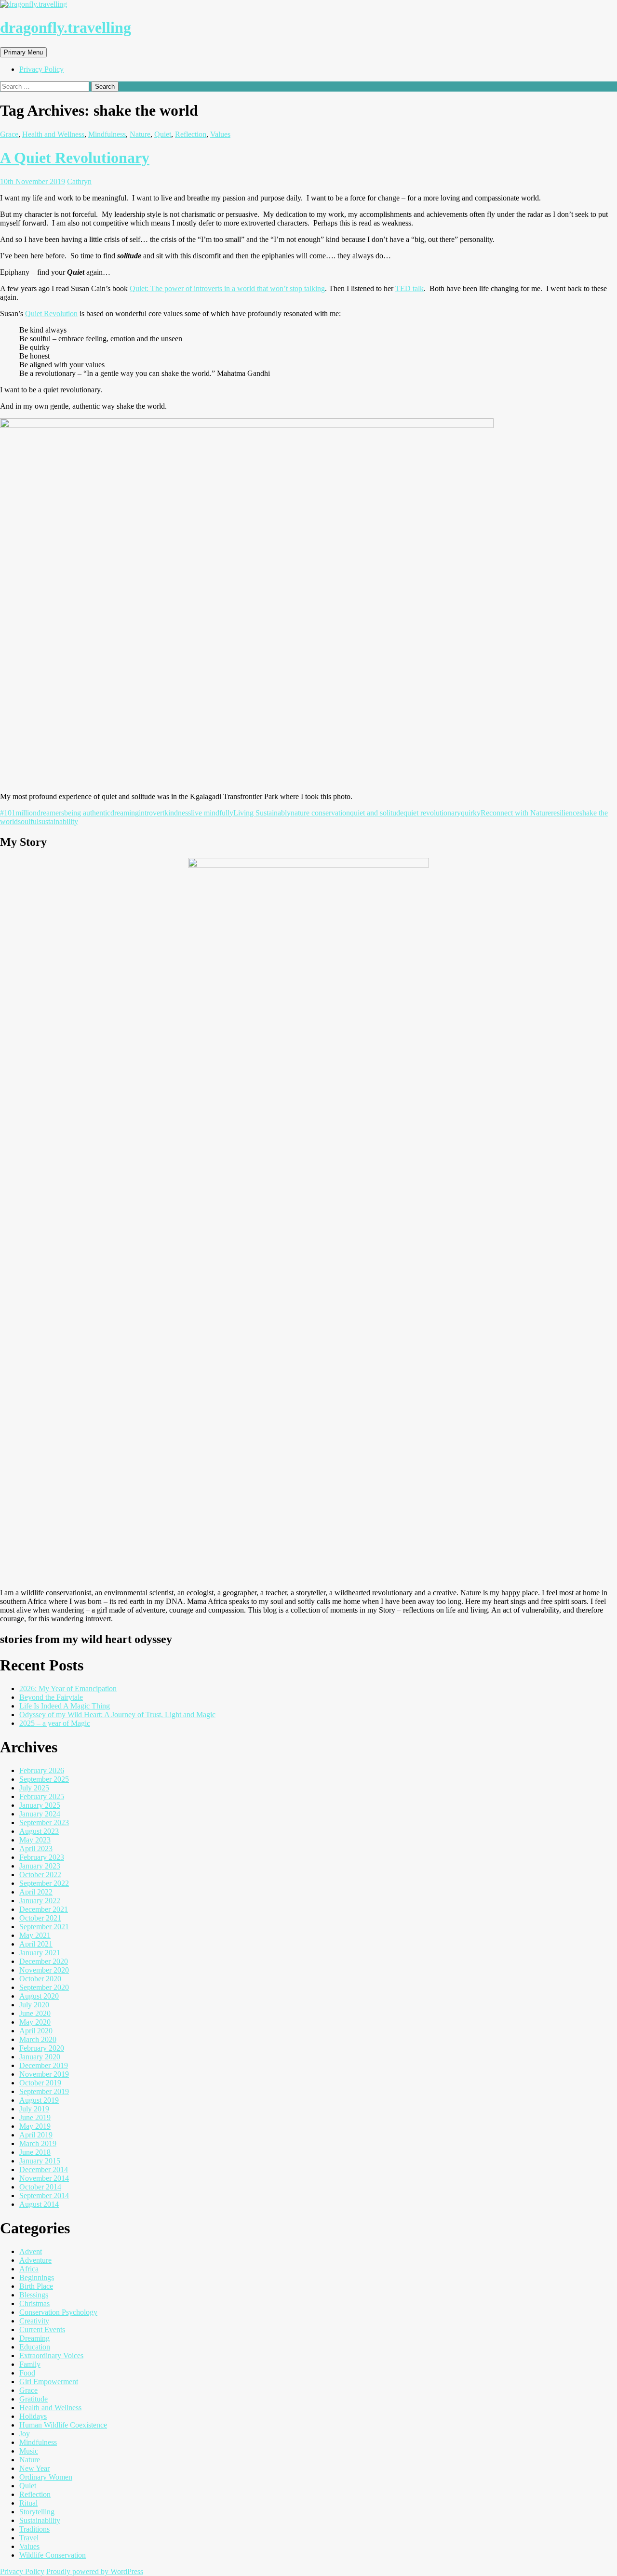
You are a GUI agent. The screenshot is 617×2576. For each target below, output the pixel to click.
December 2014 (44, 2169)
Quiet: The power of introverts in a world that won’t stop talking (227, 288)
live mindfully (212, 813)
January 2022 (40, 1901)
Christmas (34, 2303)
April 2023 (36, 1849)
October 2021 (40, 1918)
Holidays (33, 2416)
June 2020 (35, 2013)
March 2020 (38, 2039)
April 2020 (36, 2031)
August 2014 (39, 2204)
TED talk (409, 288)
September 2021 (44, 1927)
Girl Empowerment (49, 2382)
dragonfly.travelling (66, 27)
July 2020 (34, 2005)
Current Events (42, 2329)
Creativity (34, 2321)
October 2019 (40, 2083)
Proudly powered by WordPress (95, 2571)
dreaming (125, 813)
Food (27, 2373)
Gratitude (34, 2399)
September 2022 (44, 1883)
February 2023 (42, 1857)
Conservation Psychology (58, 2312)
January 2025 (40, 1805)
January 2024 (40, 1814)
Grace (9, 134)
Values (220, 134)
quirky (471, 813)
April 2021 (36, 1944)
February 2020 (42, 2048)
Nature (140, 134)
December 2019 (44, 2065)
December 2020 (44, 1961)
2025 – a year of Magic (55, 1723)
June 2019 (35, 2117)
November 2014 (44, 2178)
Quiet (163, 134)
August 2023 (39, 1831)
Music (29, 2451)
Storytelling (37, 2512)
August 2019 (39, 2100)
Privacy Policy (41, 69)
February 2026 (42, 1770)
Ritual (28, 2503)
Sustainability (40, 2520)
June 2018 (35, 2152)
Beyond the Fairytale (51, 1697)
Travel (29, 2538)
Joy (25, 2434)
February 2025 (42, 1796)
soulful (28, 821)
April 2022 (36, 1892)
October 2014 (40, 2187)
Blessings (34, 2295)
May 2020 (35, 2022)
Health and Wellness (53, 134)
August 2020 (39, 1996)
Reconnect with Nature (516, 813)
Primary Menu (23, 52)
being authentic (87, 813)
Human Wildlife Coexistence (63, 2425)
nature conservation (320, 813)
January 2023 (40, 1866)
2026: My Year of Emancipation (68, 1688)
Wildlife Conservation (53, 2555)
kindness (178, 813)
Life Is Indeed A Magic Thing (65, 1706)
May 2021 (35, 1935)
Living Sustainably (262, 813)
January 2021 (40, 1953)
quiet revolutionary (432, 813)
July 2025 (34, 1788)
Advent (31, 2251)
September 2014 (44, 2196)
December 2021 (44, 1909)
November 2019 (44, 2074)
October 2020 (40, 1979)
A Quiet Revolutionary (75, 158)
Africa (29, 2269)
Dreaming (34, 2338)
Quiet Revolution (51, 314)
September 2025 (44, 1779)
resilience (565, 813)
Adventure (35, 2260)
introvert (152, 813)
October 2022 (40, 1875)
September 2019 (44, 2091)
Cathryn (79, 181)
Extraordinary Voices (51, 2356)
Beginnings (37, 2277)
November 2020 (44, 1970)
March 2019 (38, 2143)
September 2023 (44, 1822)
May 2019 (35, 2126)
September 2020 (44, 1987)
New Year (34, 2468)
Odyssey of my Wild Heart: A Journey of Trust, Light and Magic (117, 1715)
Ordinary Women (46, 2477)
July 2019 (34, 2109)
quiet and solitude (377, 813)
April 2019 (36, 2135)
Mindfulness (107, 134)
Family (30, 2364)
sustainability (58, 821)
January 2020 (40, 2057)
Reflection (191, 134)
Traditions (34, 2529)
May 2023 (35, 1840)
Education (35, 2347)
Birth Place (36, 2286)
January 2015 (40, 2161)
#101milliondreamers (32, 813)
